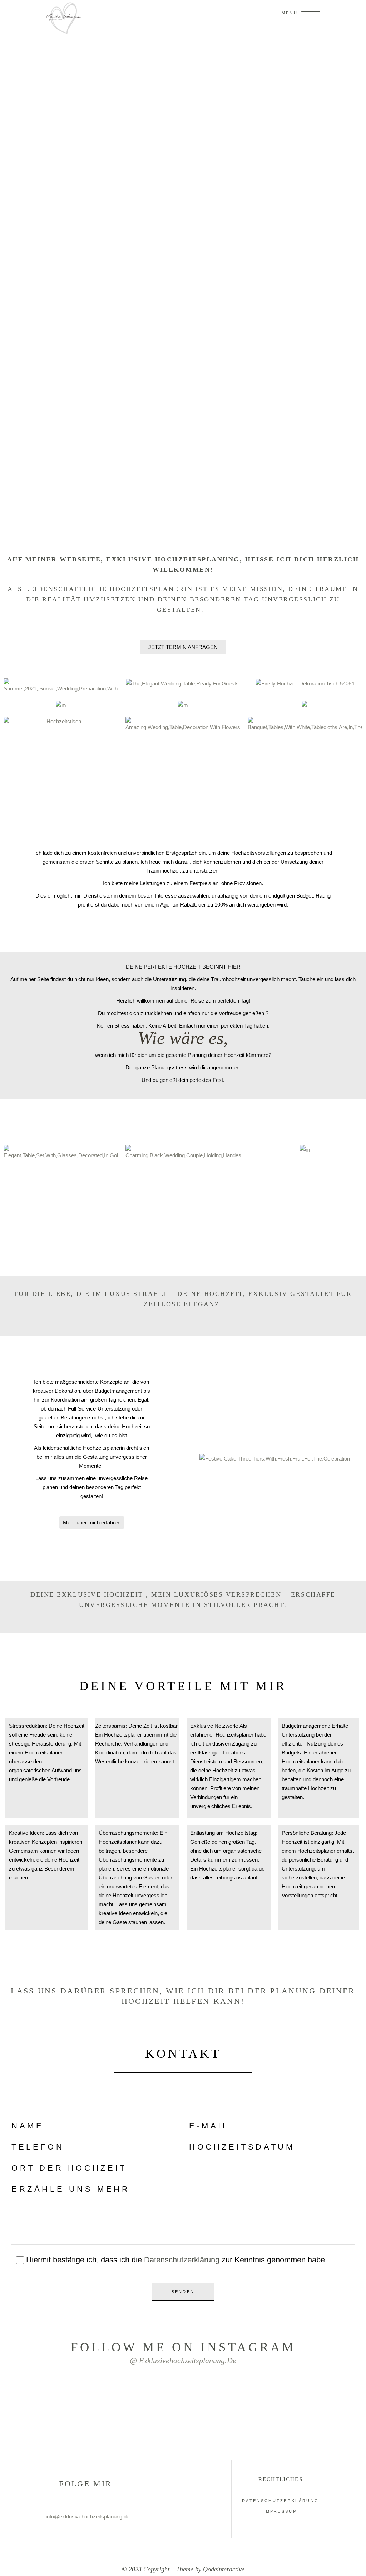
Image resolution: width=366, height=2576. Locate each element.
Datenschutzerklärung (182, 2260)
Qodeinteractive (224, 2569)
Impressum (280, 2511)
